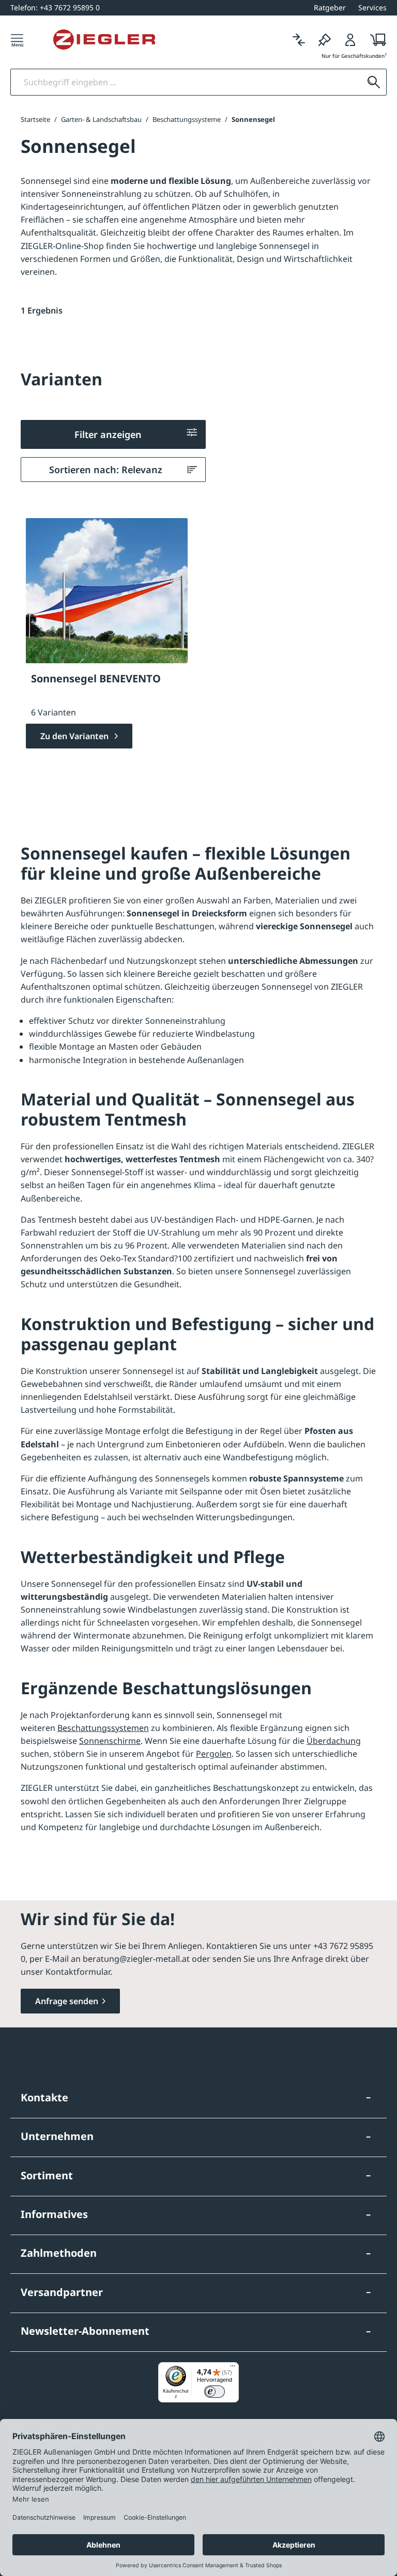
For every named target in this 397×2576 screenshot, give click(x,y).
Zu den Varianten (75, 736)
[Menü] (17, 40)
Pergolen (214, 1754)
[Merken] (325, 40)
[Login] (350, 40)
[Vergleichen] (299, 40)
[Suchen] (374, 82)
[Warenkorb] (375, 40)
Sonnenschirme (110, 1741)
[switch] (215, 2392)
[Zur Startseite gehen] (104, 40)
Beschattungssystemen (103, 1728)
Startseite (35, 119)
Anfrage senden (67, 2001)
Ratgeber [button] (330, 7)
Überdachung (334, 1741)
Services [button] (372, 7)
